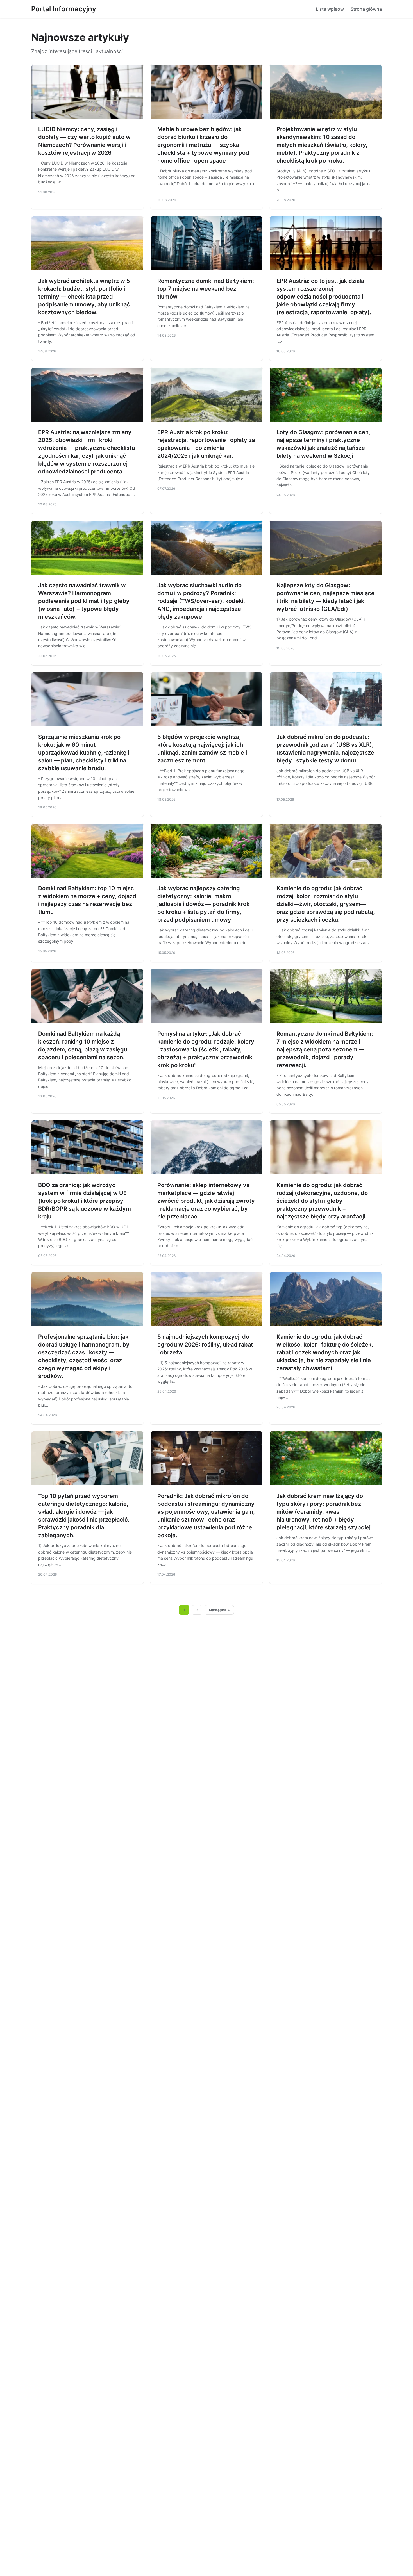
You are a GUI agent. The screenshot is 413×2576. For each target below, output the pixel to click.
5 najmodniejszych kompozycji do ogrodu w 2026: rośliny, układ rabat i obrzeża (205, 1345)
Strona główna (366, 9)
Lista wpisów (330, 9)
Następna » (219, 1610)
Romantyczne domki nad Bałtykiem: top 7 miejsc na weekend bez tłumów (206, 289)
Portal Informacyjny (64, 9)
